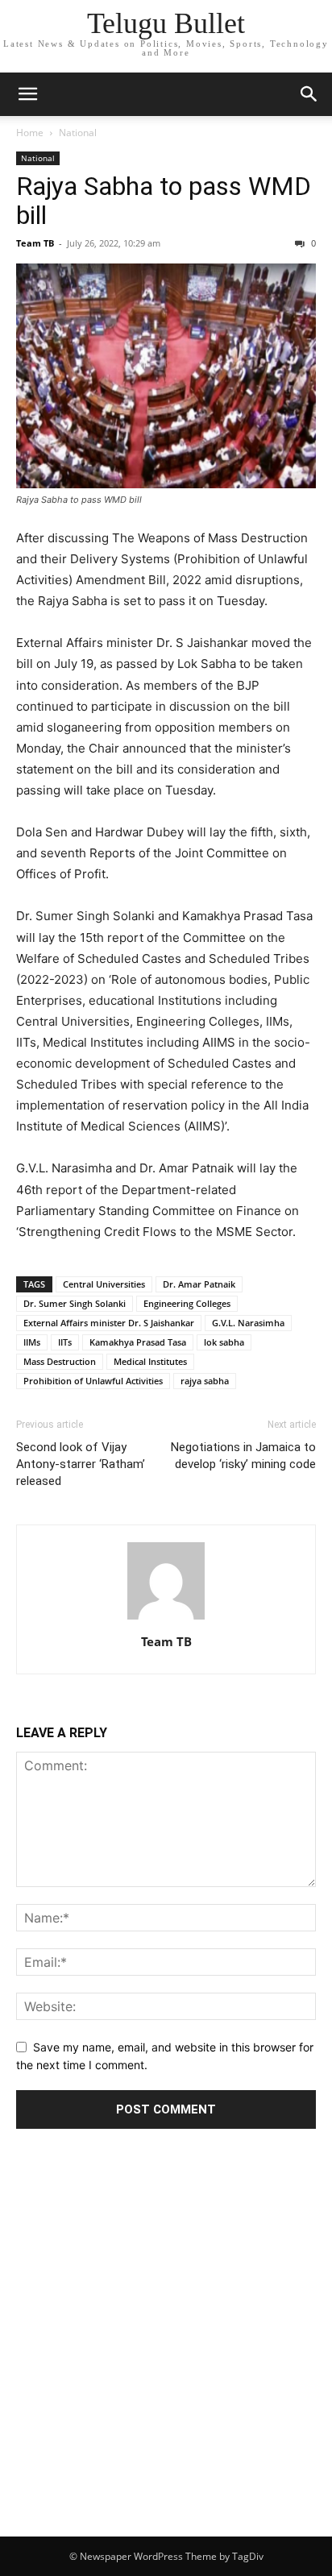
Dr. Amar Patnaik (199, 1284)
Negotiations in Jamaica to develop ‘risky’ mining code (243, 1456)
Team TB (35, 243)
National (78, 133)
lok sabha (224, 1342)
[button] (27, 94)
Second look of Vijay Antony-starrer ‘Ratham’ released (81, 1464)
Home (30, 133)
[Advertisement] (166, 2362)
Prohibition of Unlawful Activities (93, 1381)
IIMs (32, 1342)
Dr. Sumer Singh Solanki (75, 1303)
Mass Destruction (60, 1361)
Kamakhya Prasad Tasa (138, 1342)
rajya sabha (205, 1381)
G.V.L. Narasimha (248, 1323)
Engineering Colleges (187, 1303)
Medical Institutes (150, 1361)
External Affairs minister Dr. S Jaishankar (109, 1323)
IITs (65, 1342)
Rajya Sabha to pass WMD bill (164, 201)
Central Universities (104, 1284)
